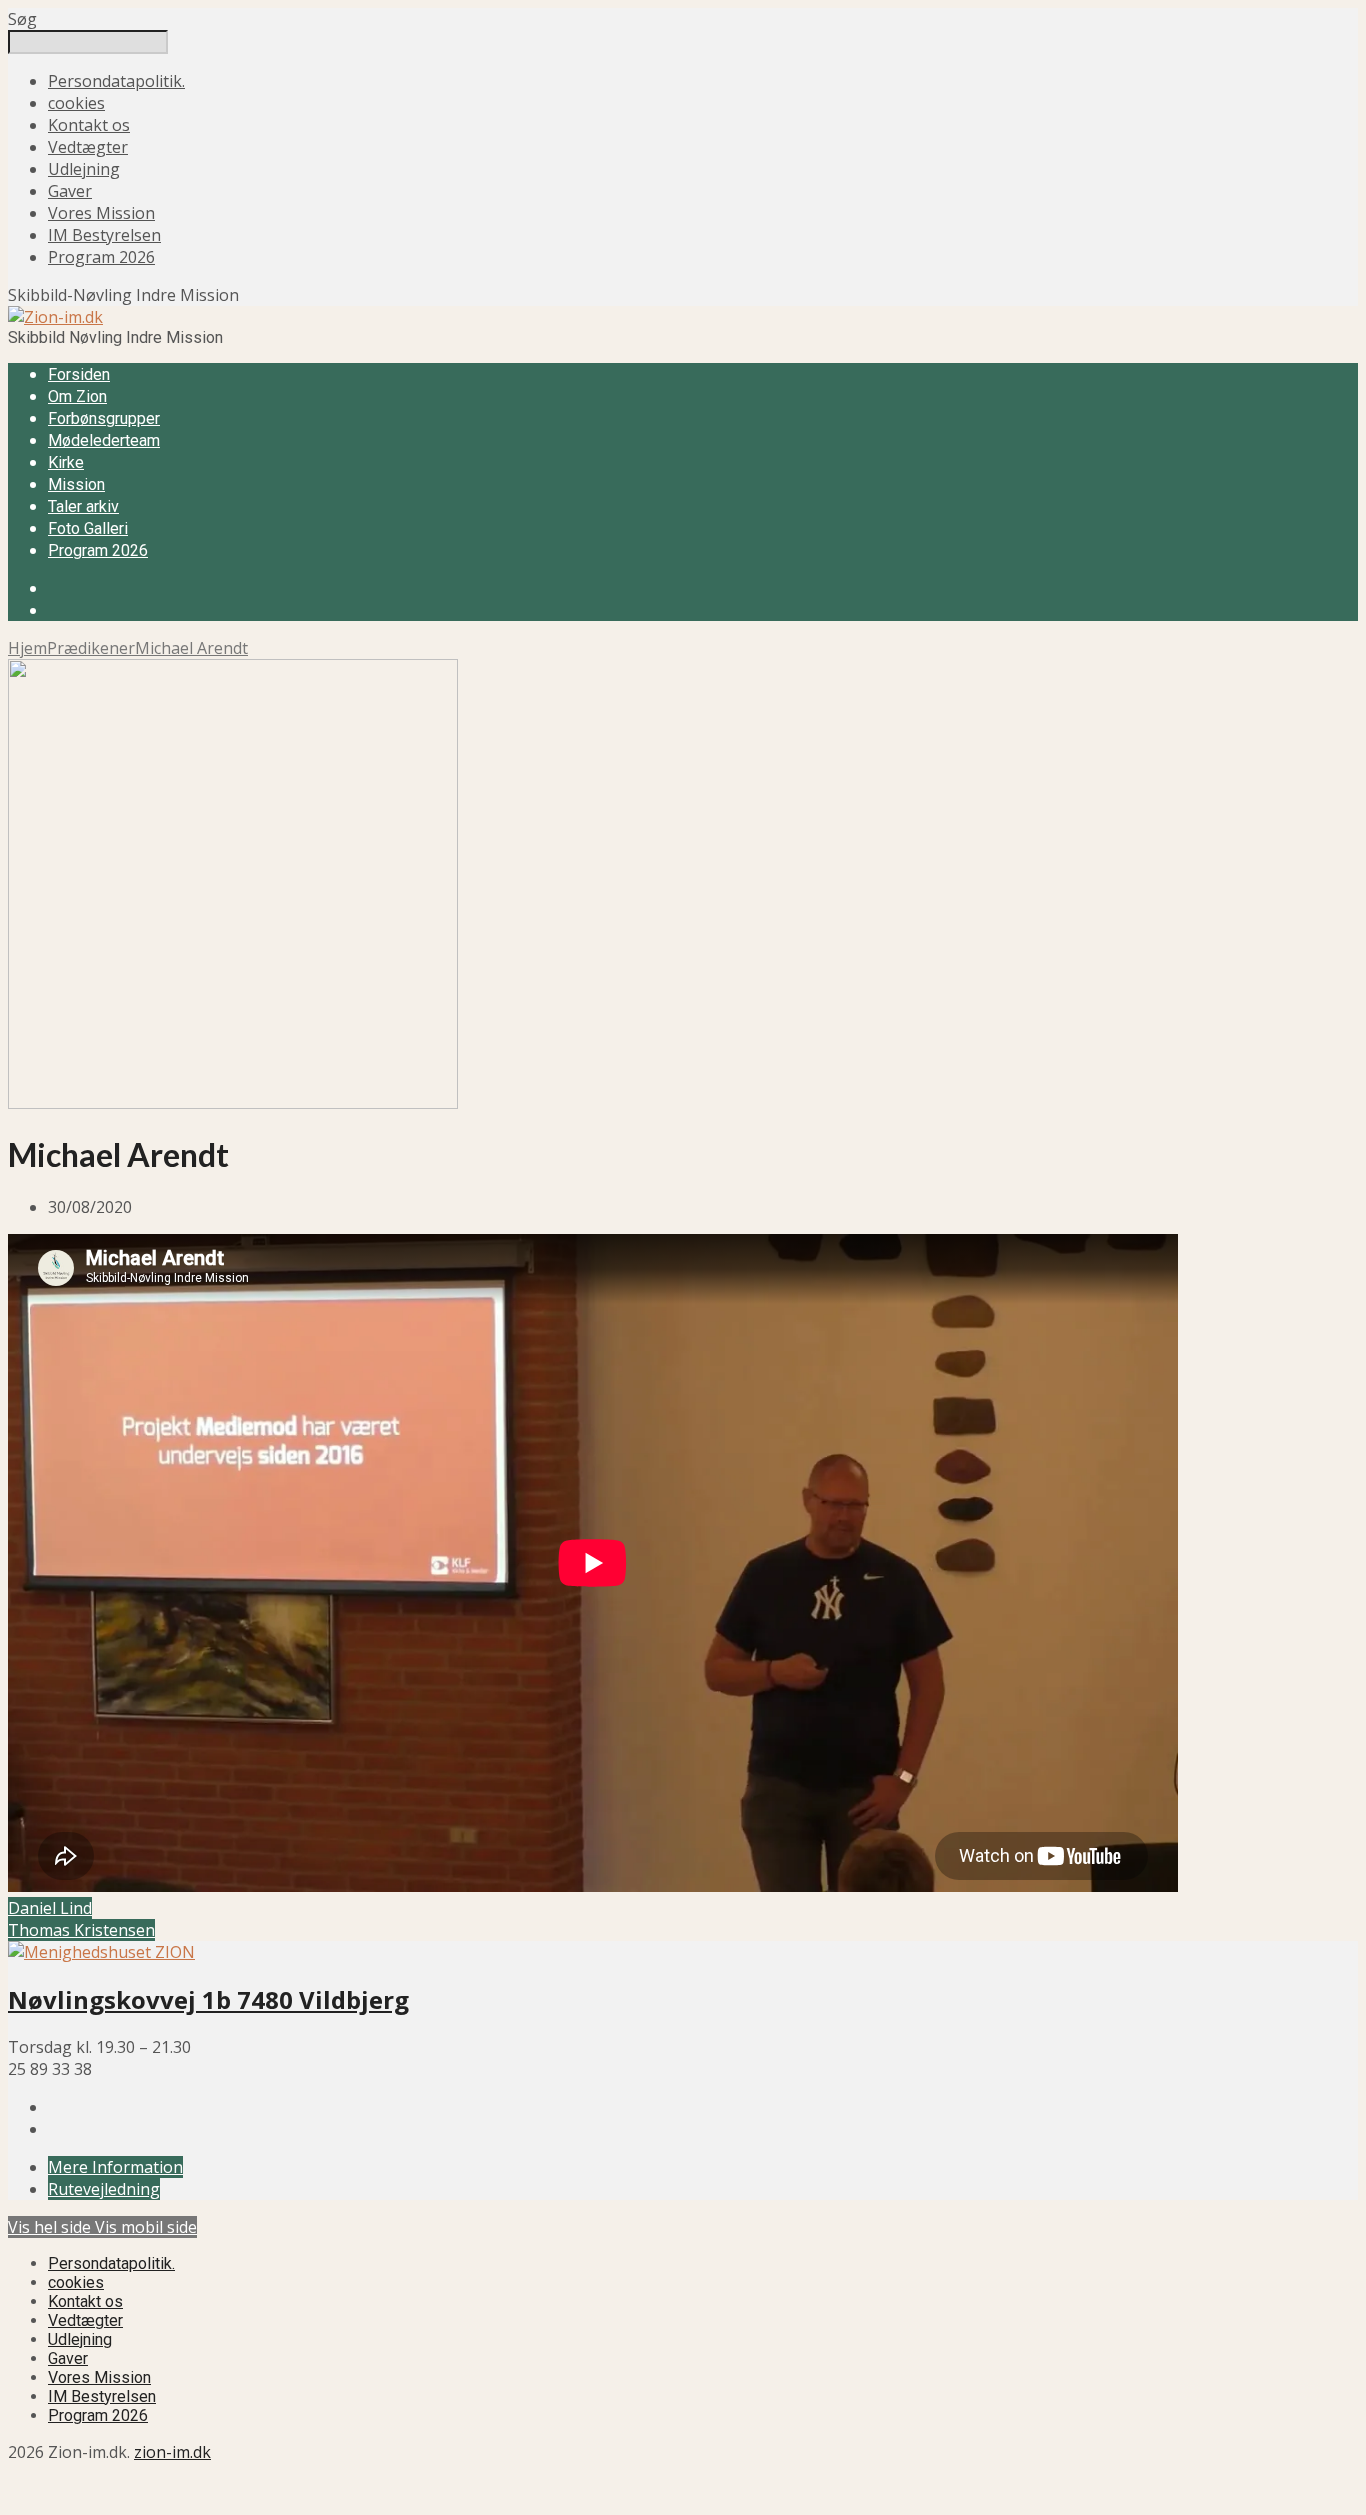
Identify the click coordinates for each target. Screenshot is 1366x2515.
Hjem (27, 648)
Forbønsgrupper (104, 418)
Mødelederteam (104, 440)
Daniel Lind (50, 1908)
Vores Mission (101, 213)
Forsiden (79, 374)
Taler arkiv (83, 506)
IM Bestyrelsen (104, 235)
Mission (76, 484)
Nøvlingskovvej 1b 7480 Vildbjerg (208, 1999)
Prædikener (91, 648)
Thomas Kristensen (81, 1930)
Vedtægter (88, 147)
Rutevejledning (104, 2189)
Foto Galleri (88, 528)
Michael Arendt (191, 648)
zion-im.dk (172, 2452)
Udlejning (84, 169)
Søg (22, 19)
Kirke (66, 462)
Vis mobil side (146, 2227)
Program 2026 (101, 257)
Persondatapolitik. (116, 81)
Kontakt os (89, 125)
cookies (76, 103)
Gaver (70, 191)
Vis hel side (51, 2227)
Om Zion (77, 396)
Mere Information (115, 2167)
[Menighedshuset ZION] (101, 1952)
